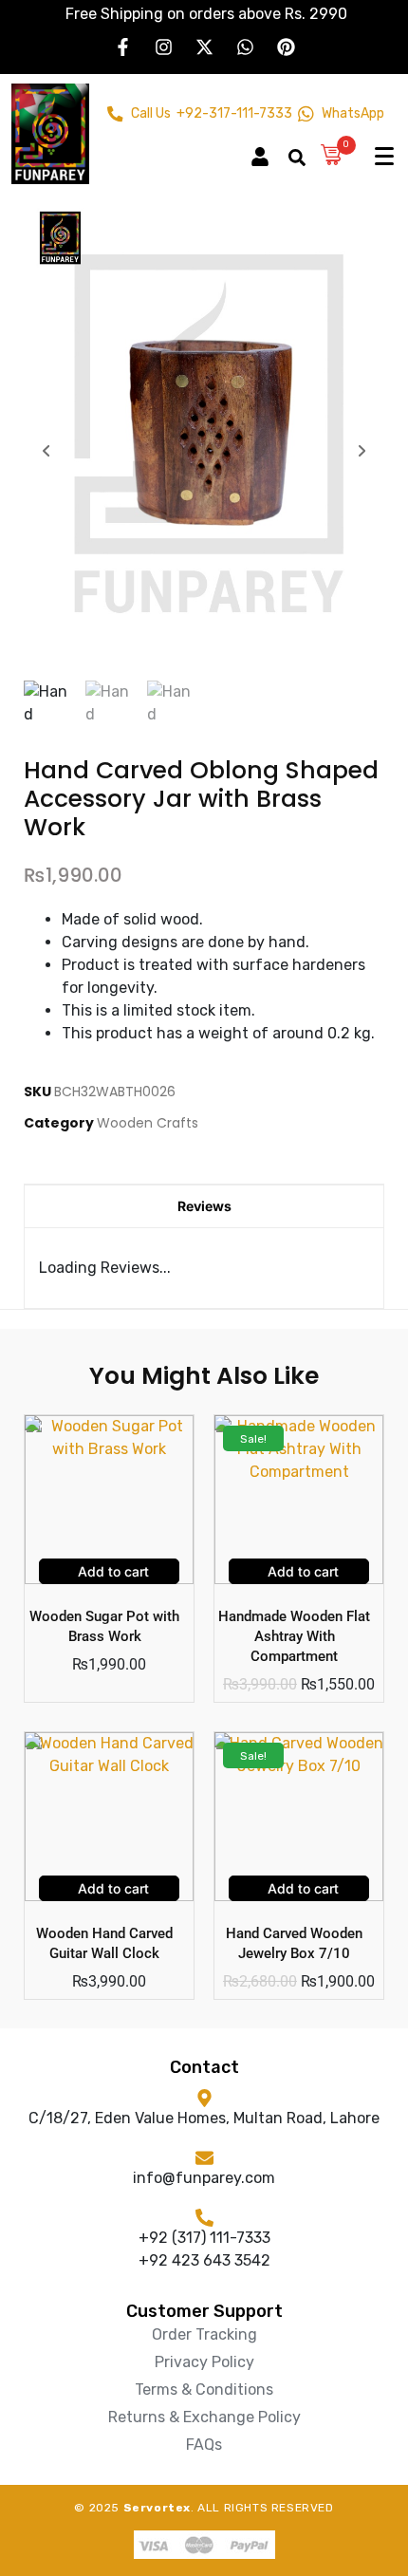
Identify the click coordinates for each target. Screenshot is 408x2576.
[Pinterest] (286, 47)
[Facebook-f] (122, 47)
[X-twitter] (204, 47)
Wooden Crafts (148, 1123)
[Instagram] (163, 47)
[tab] (204, 1206)
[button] (269, 148)
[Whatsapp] (245, 47)
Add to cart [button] (111, 1571)
